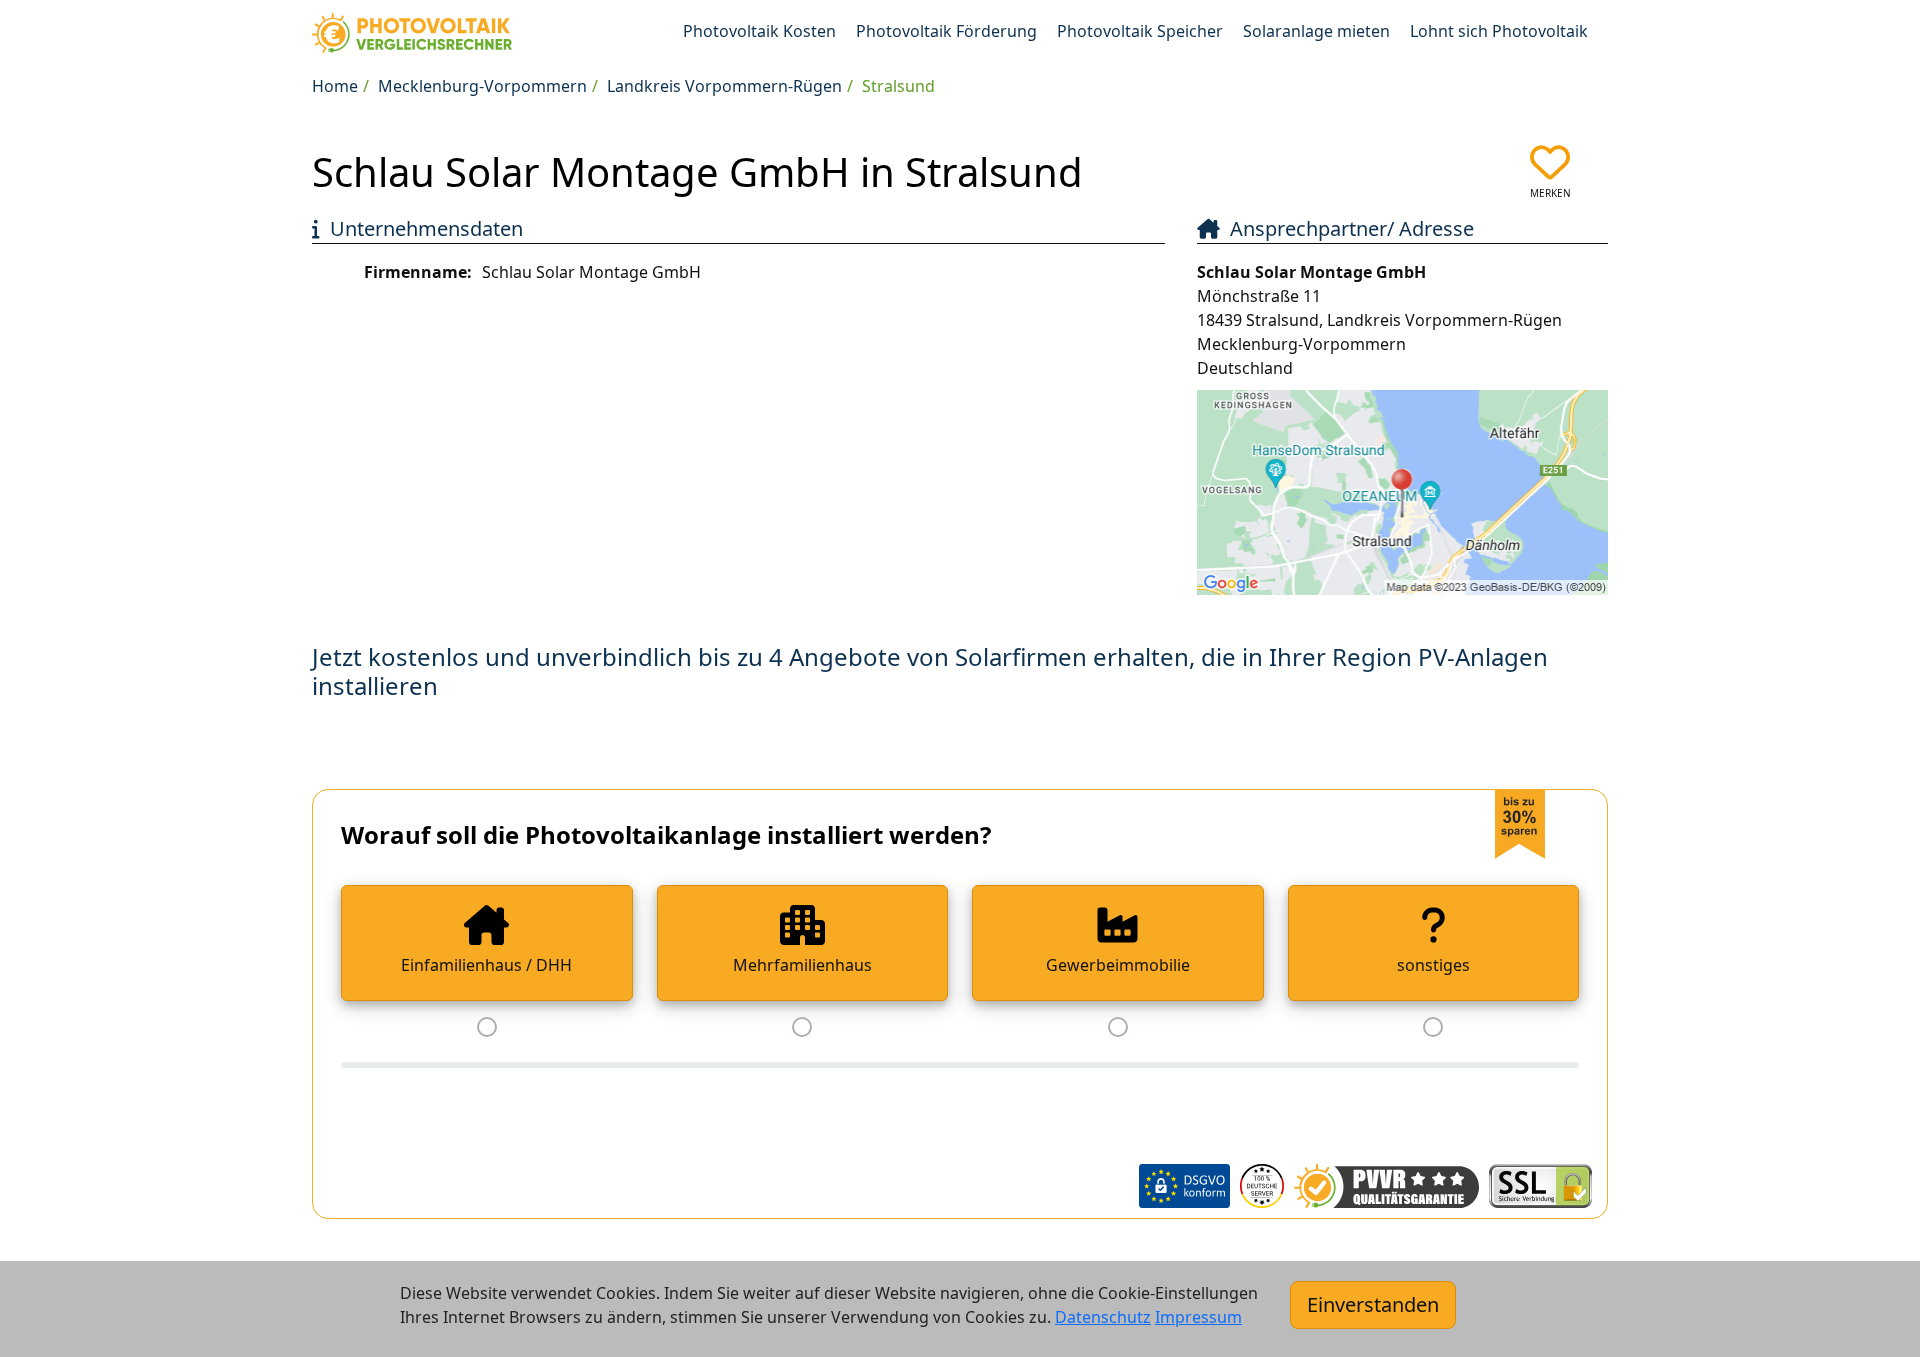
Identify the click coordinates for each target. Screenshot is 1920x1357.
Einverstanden (1373, 1304)
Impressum (1198, 1317)
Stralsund (898, 86)
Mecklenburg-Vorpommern (482, 86)
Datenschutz (1103, 1317)
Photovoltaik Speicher (1140, 31)
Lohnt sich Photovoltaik (1499, 31)
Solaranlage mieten (1316, 31)
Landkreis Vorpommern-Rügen (724, 86)
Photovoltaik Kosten (759, 31)
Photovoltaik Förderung (946, 31)
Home (335, 86)
